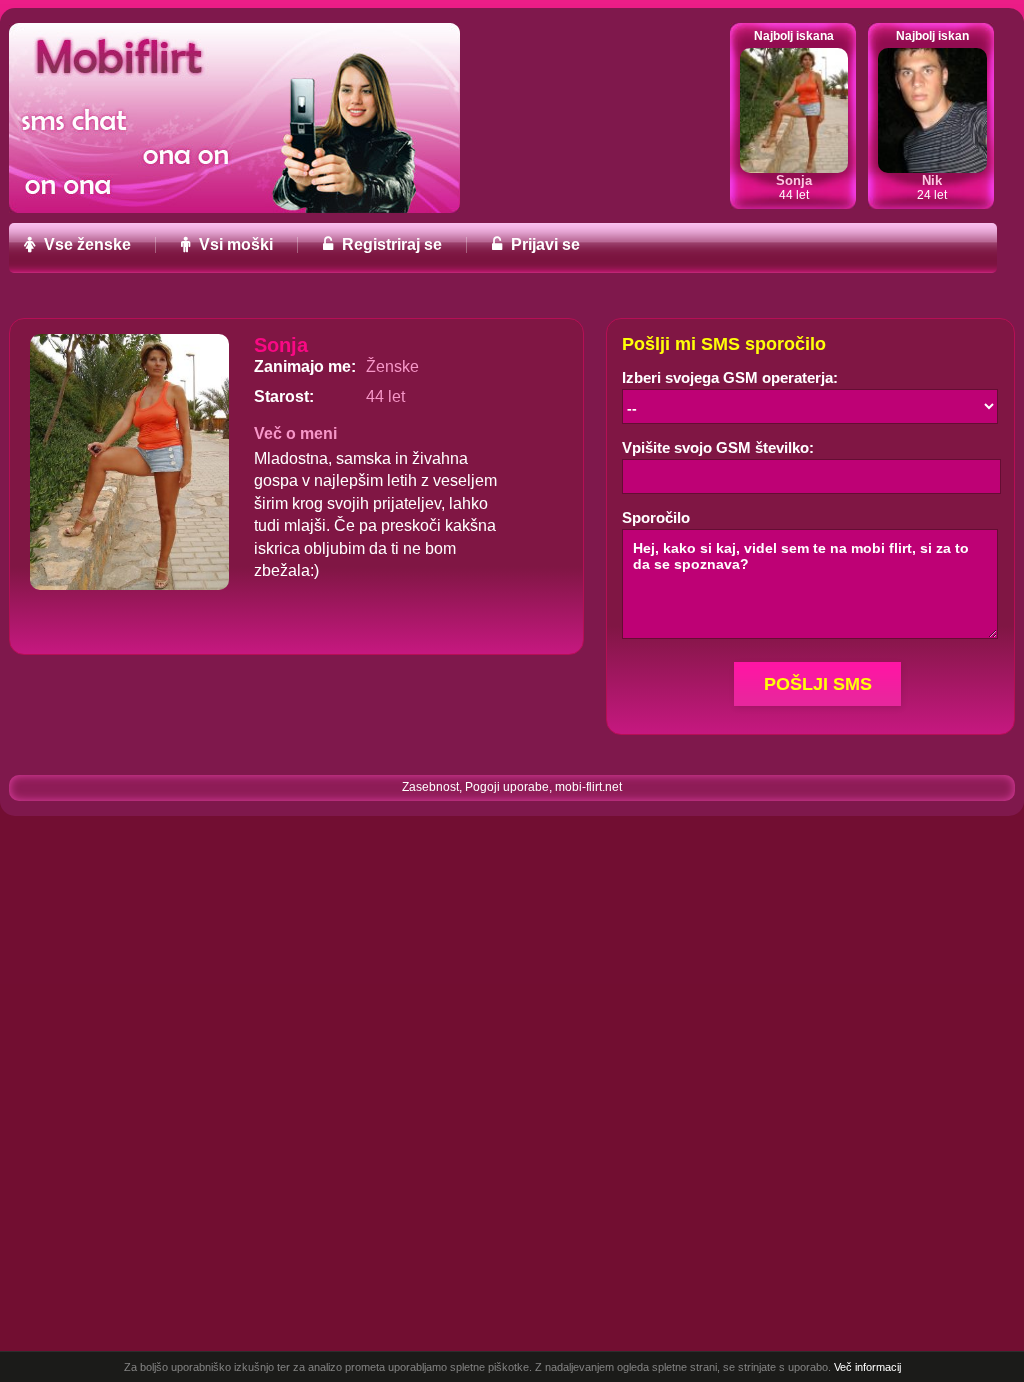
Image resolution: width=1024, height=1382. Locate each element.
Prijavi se (543, 245)
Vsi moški (234, 245)
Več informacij (867, 1367)
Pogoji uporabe (507, 787)
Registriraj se (390, 245)
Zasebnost (430, 787)
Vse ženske (85, 245)
